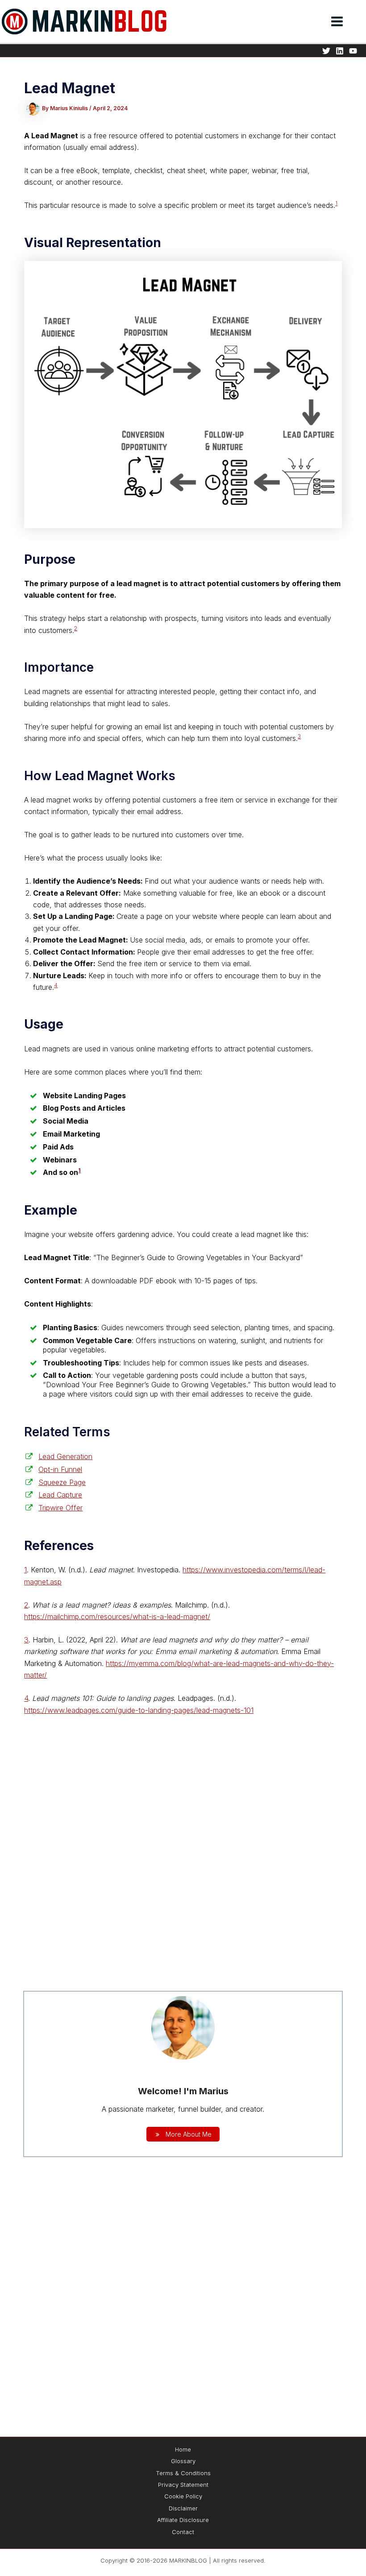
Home (183, 2449)
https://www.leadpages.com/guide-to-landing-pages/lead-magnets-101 (139, 1710)
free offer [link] (297, 952)
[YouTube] (353, 51)
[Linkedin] (340, 51)
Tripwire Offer (60, 1508)
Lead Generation (65, 1456)
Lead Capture (60, 1495)
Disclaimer (183, 2508)
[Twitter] (326, 51)
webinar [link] (264, 170)
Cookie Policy (183, 2496)
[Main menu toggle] (337, 21)
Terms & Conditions (183, 2473)
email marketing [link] (205, 1651)
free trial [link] (294, 170)
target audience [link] (281, 205)
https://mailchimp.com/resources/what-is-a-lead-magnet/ (117, 1617)
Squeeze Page (62, 1482)
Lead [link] (40, 136)
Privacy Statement (183, 2485)
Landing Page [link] (89, 916)
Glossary (183, 2461)
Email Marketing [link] (71, 1134)
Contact (183, 2532)
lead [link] (124, 583)
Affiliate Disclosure (183, 2520)
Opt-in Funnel (60, 1469)
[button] (362, 23)
